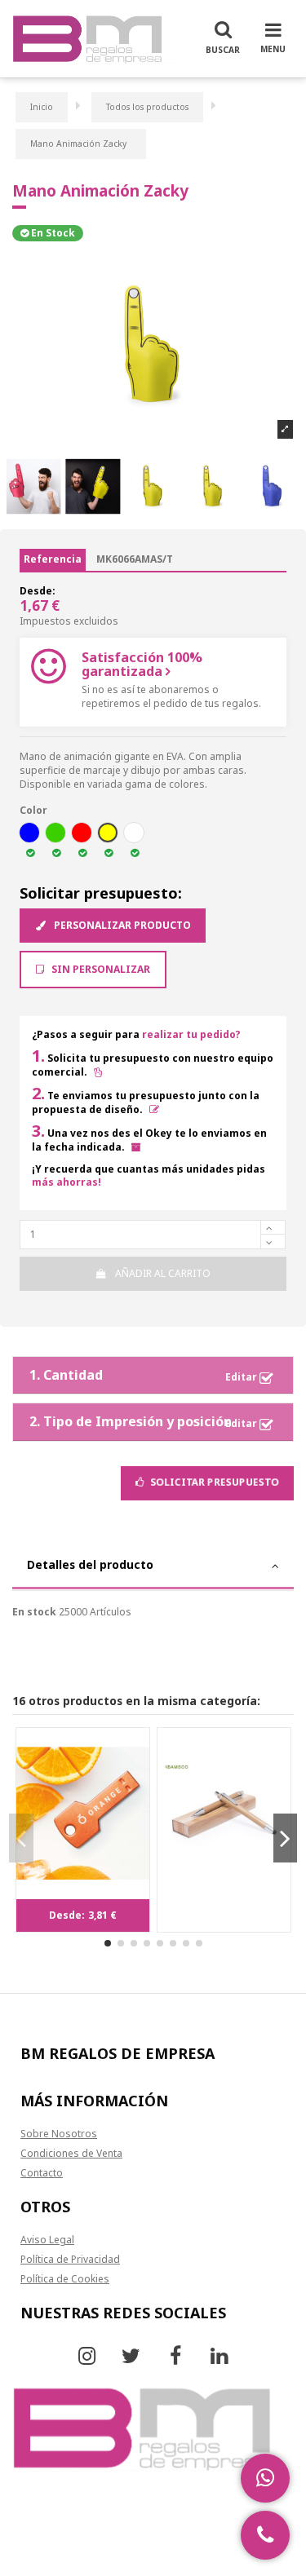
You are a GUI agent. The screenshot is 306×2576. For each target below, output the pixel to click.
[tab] (153, 1567)
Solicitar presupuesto (213, 1482)
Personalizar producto (121, 925)
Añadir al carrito (163, 1273)
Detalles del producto (90, 1564)
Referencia (53, 559)
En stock (34, 1612)
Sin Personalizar (100, 969)
